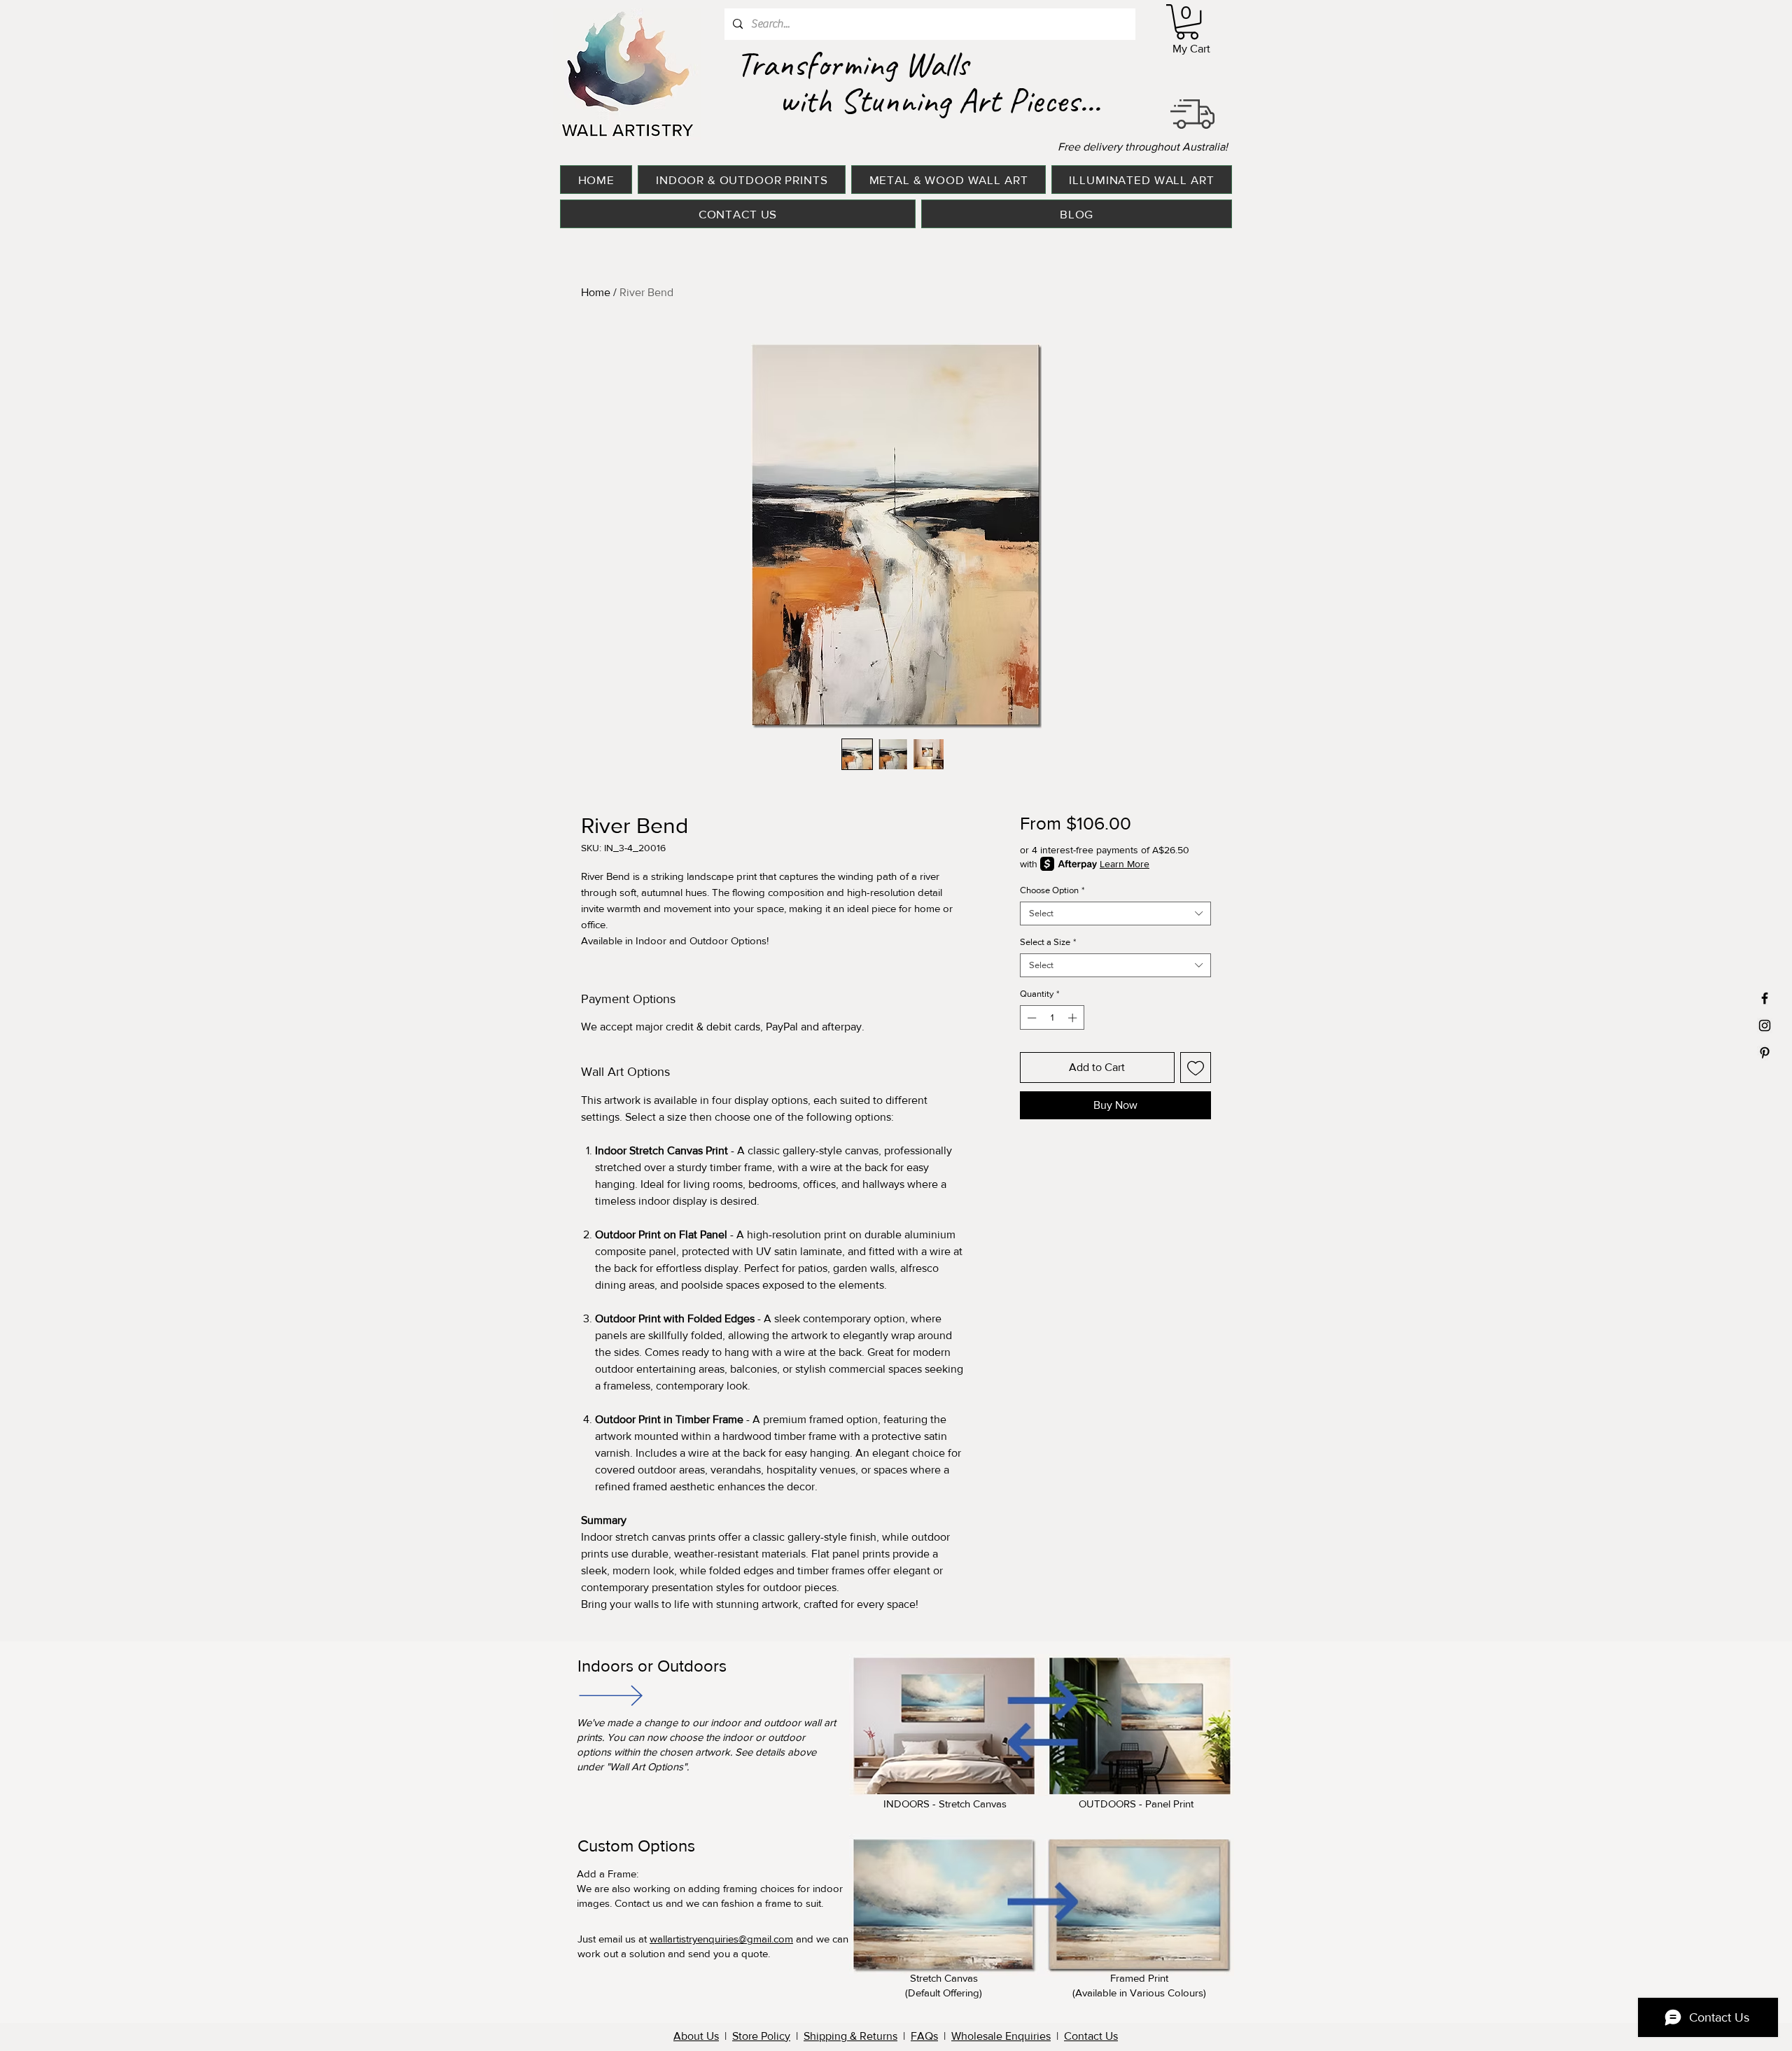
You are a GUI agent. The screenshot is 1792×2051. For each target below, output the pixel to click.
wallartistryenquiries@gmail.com (721, 1939)
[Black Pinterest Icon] (1765, 1053)
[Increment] (1074, 1018)
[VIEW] (610, 1695)
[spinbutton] (1052, 1018)
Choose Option (1052, 890)
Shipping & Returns (850, 2036)
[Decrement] (1030, 1018)
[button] (1187, 22)
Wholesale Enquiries (1001, 2036)
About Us (696, 2036)
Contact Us (1091, 2036)
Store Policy (761, 2036)
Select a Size (1048, 942)
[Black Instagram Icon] (1765, 1025)
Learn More (1125, 864)
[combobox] (1115, 913)
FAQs (924, 2036)
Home (596, 292)
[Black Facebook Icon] (1765, 998)
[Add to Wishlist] (1196, 1067)
